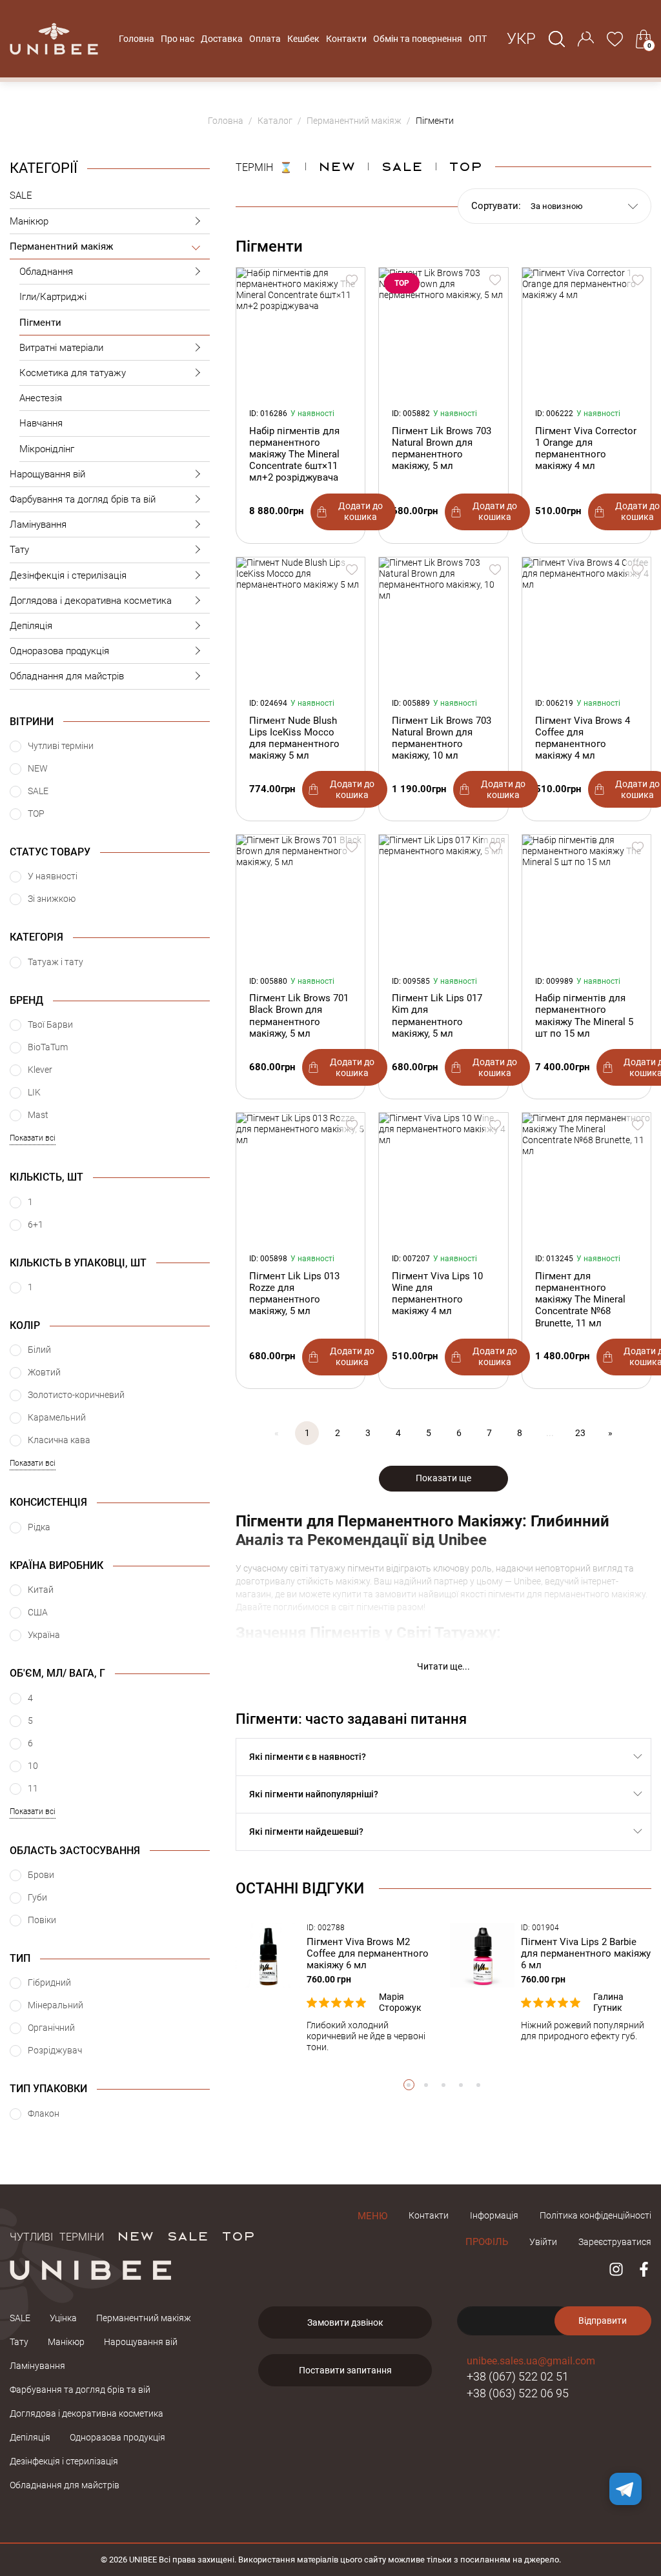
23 (580, 1433)
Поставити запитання (345, 2370)
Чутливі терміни (57, 2235)
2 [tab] (426, 2085)
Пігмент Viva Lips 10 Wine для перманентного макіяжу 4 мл (437, 1294)
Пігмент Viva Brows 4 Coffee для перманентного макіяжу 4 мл (583, 738)
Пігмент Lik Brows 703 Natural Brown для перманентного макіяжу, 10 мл (442, 738)
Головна (137, 39)
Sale (402, 166)
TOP (238, 2235)
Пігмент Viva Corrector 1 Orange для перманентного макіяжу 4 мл (586, 449)
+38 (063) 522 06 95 (518, 2393)
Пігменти (40, 323)
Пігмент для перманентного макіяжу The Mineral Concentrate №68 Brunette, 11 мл (580, 1300)
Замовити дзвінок (345, 2322)
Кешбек (303, 39)
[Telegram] (625, 2489)
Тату (19, 550)
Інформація (494, 2215)
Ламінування (38, 524)
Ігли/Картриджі (53, 297)
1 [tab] (409, 2085)
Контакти (346, 39)
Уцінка (63, 2318)
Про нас (178, 39)
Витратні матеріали (61, 348)
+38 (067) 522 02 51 (518, 2376)
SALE (21, 195)
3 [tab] (444, 2085)
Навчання (41, 423)
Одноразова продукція (59, 651)
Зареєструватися (615, 2242)
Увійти (543, 2242)
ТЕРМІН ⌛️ (264, 166)
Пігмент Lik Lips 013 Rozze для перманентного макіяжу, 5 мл (294, 1294)
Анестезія (41, 398)
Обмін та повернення (418, 39)
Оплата (265, 39)
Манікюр (29, 221)
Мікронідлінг (47, 449)
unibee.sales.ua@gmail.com (531, 2361)
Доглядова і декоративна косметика (91, 601)
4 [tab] (461, 2085)
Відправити (603, 2321)
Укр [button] (521, 39)
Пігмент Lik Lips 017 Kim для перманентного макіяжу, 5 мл (437, 1016)
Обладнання (46, 272)
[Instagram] (616, 2269)
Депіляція (31, 626)
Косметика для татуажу (73, 373)
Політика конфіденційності (595, 2215)
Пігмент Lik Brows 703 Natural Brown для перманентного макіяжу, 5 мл (442, 449)
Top (465, 166)
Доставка (222, 39)
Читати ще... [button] (443, 1666)
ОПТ (478, 39)
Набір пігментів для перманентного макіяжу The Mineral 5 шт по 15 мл (584, 1016)
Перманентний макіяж (61, 246)
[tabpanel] (336, 1988)
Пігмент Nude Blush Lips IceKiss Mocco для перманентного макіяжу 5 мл (294, 738)
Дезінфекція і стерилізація (68, 575)
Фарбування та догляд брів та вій (83, 499)
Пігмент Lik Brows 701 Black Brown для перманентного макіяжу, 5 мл (299, 1016)
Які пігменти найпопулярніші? (314, 1794)
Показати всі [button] (33, 1138)
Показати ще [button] (443, 1478)
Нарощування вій (47, 474)
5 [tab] (479, 2085)
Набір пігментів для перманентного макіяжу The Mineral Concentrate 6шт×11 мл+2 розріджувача (294, 454)
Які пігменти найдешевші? (306, 1832)
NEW (337, 166)
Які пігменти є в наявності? (308, 1757)
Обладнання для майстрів (67, 676)
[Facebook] (644, 2269)
